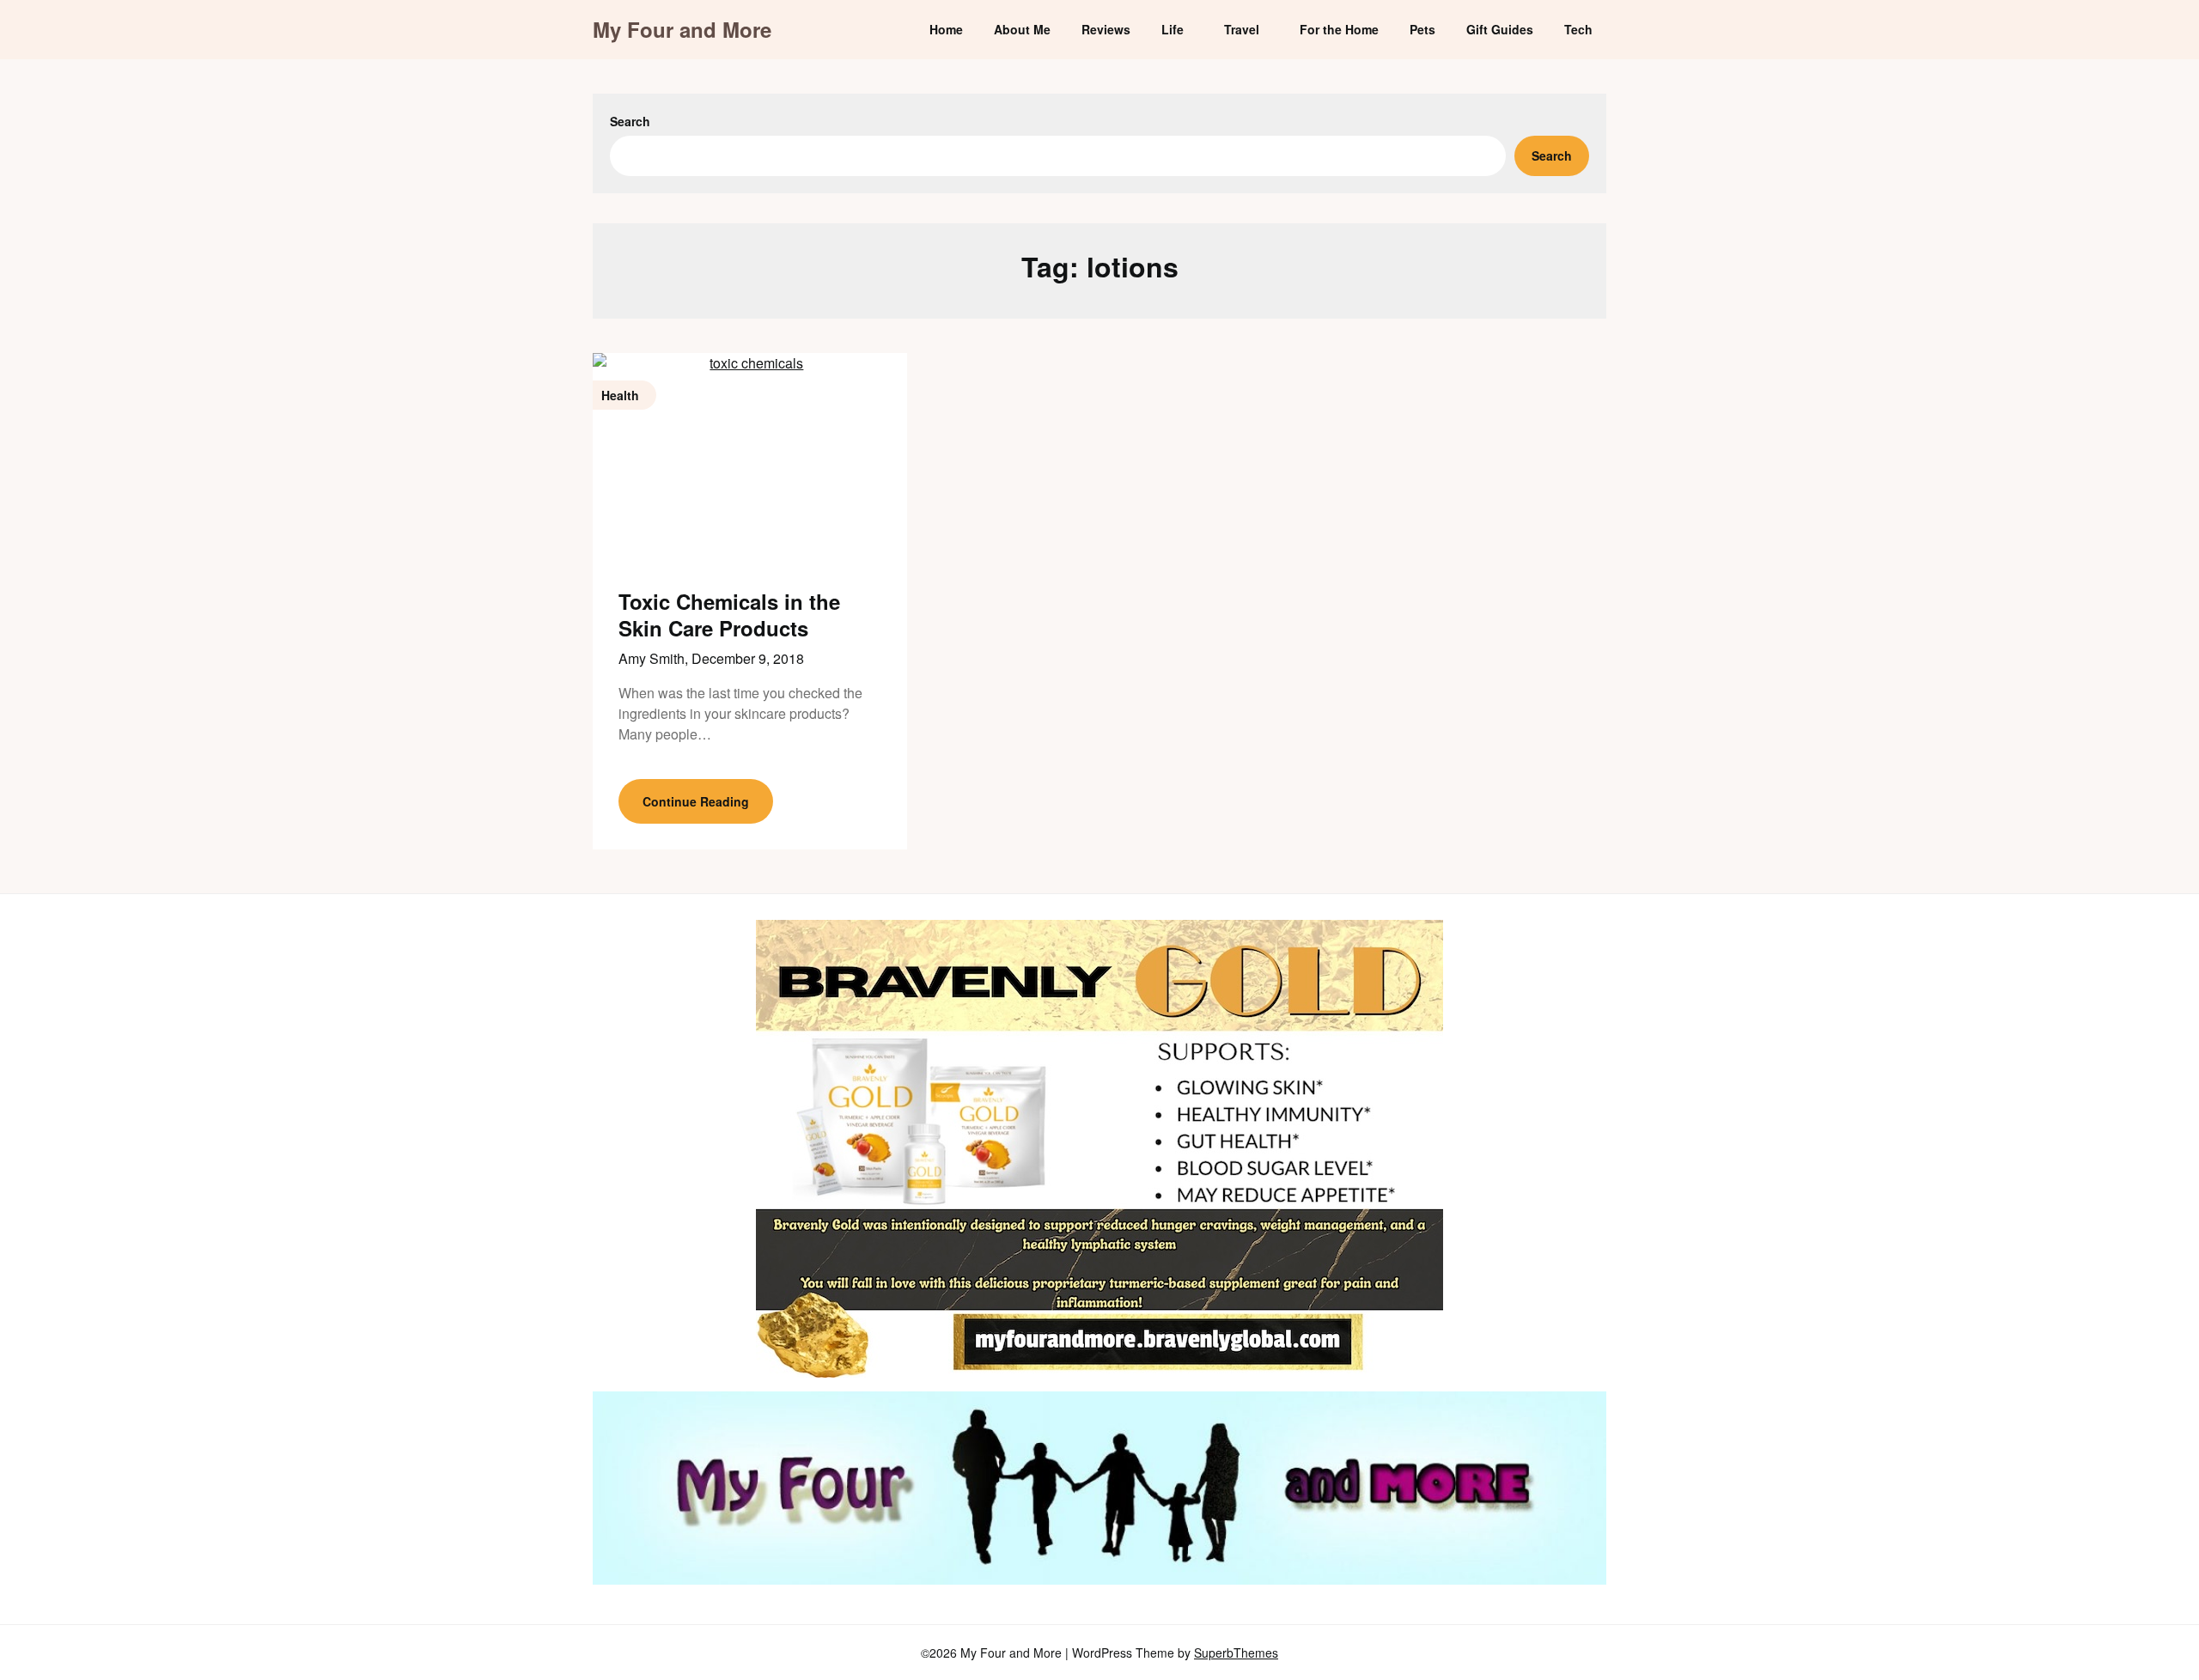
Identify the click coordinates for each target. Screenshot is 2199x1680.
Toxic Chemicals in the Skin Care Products (729, 615)
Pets (1422, 29)
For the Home (1339, 29)
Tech (1578, 29)
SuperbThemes (1236, 1653)
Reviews (1106, 29)
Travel (1242, 29)
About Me (1022, 29)
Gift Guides (1500, 29)
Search (630, 121)
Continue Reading (696, 801)
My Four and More (682, 30)
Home (946, 29)
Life (1173, 29)
